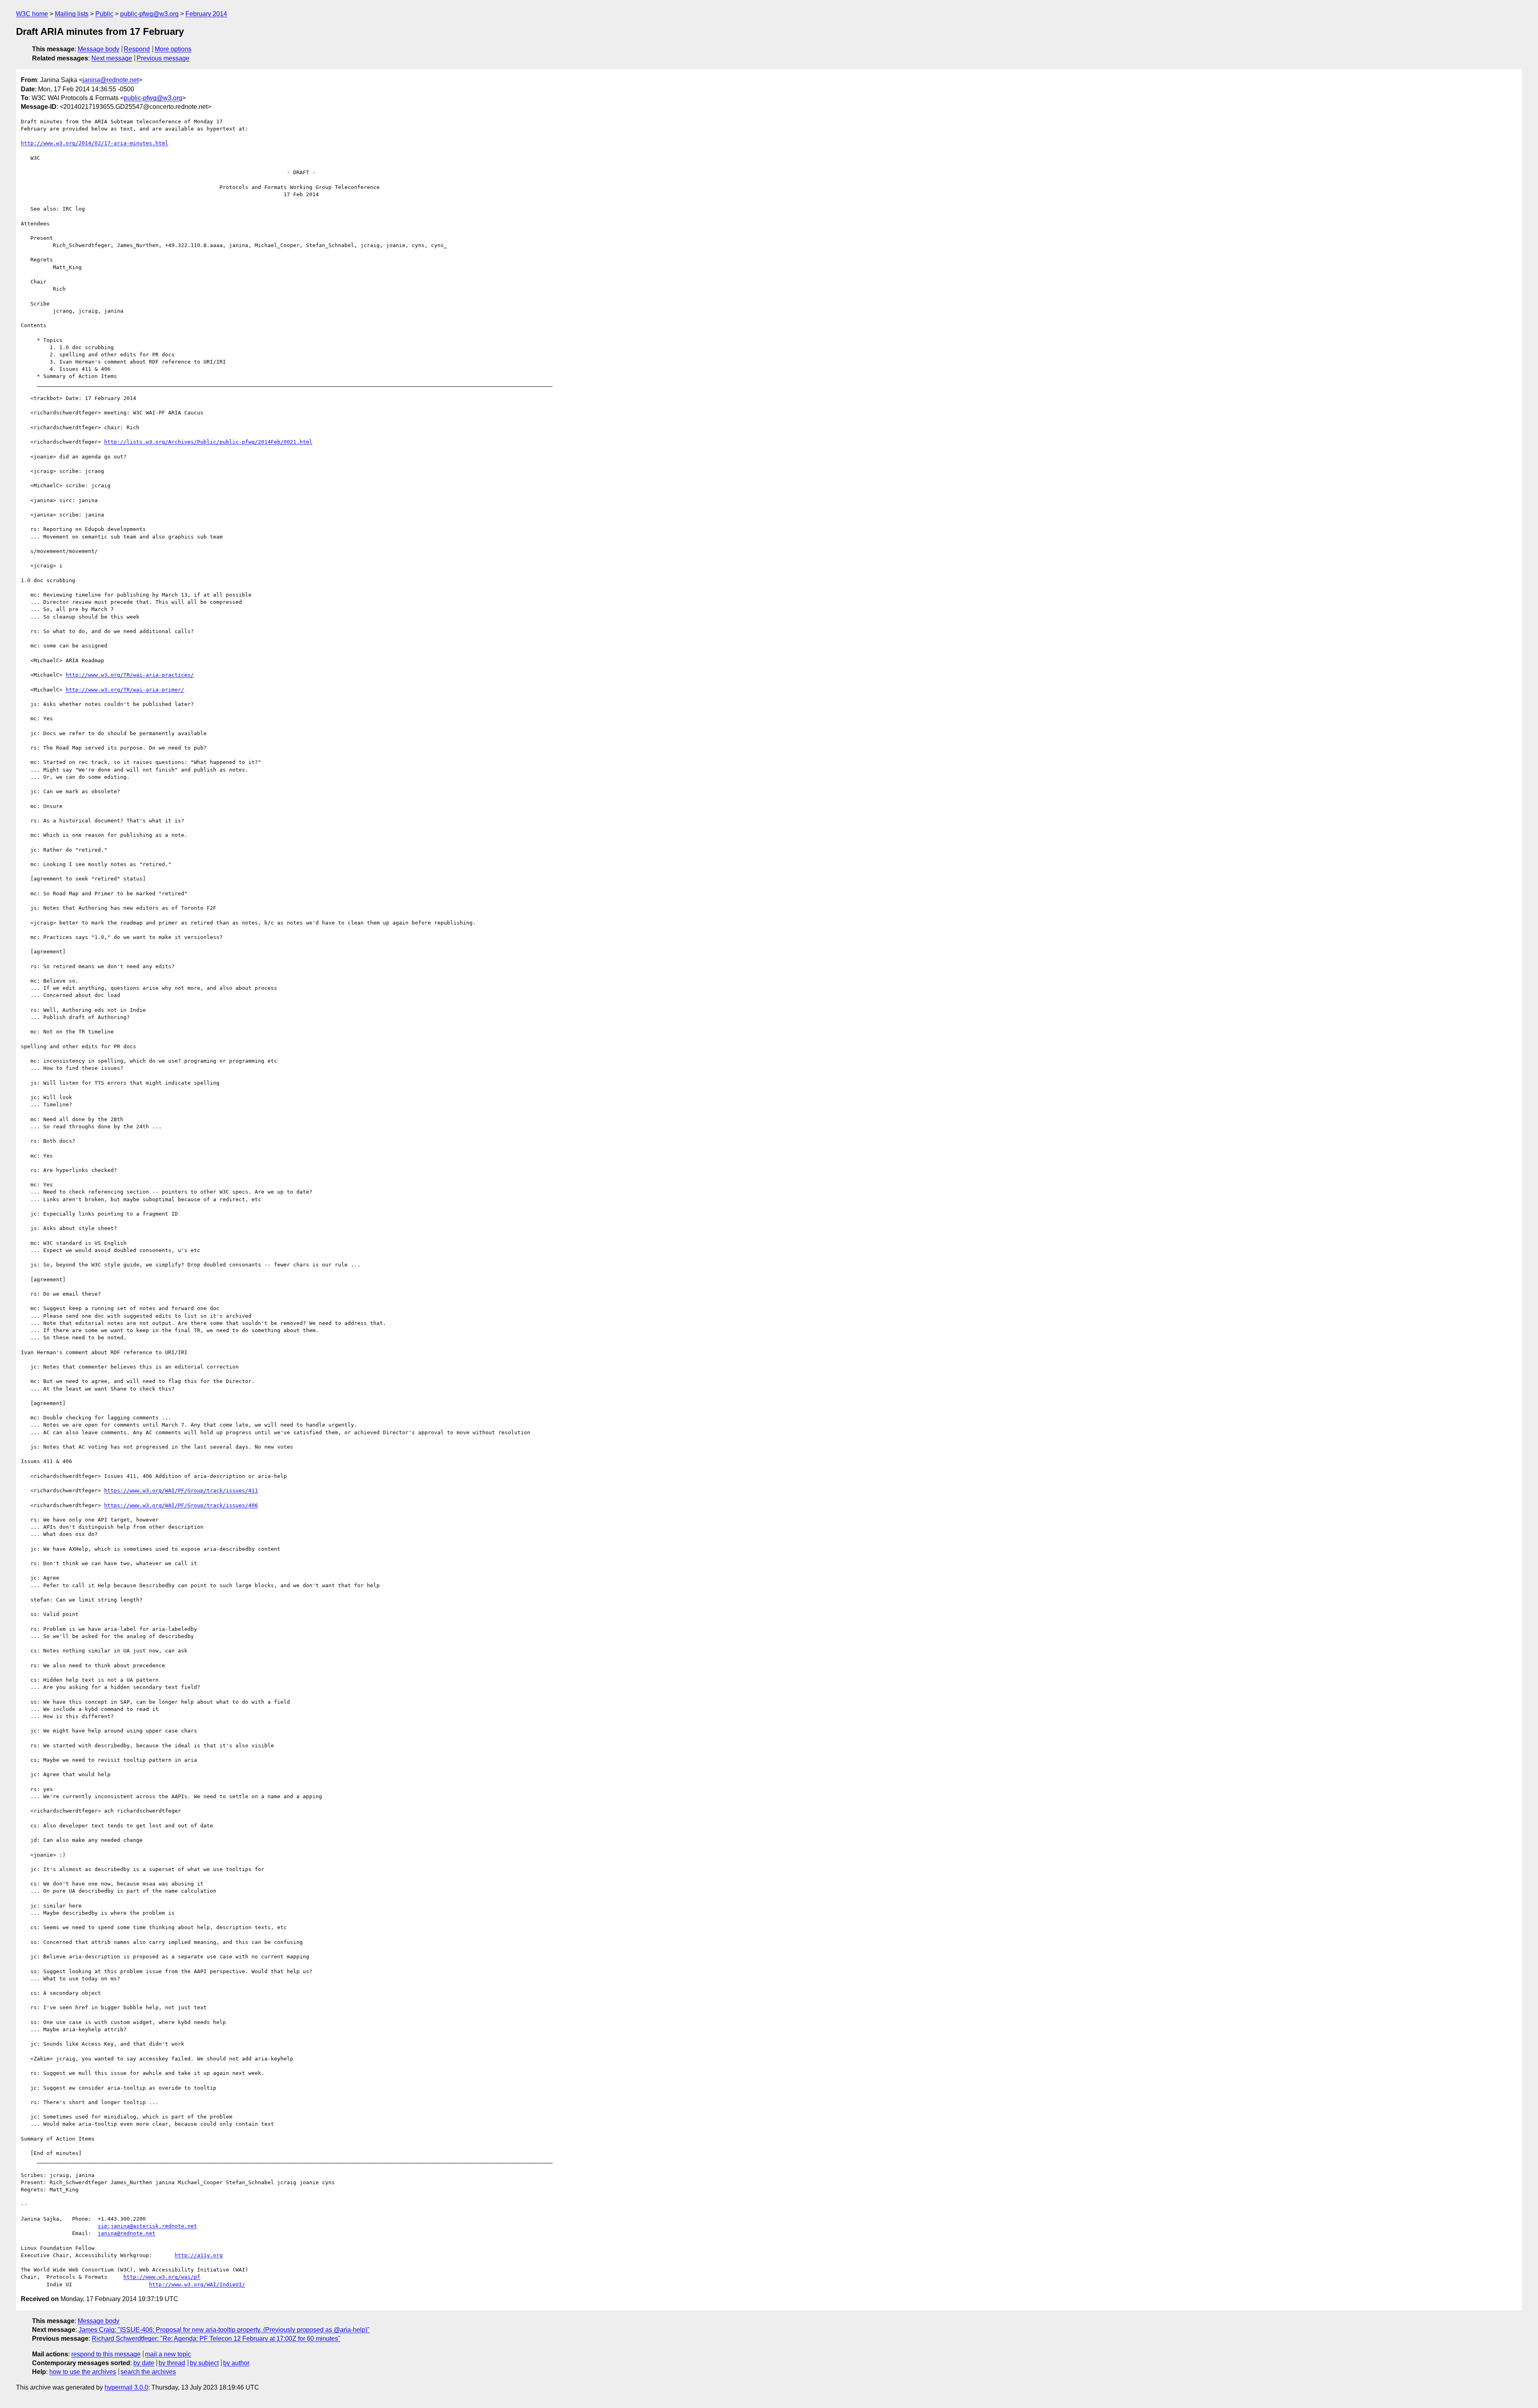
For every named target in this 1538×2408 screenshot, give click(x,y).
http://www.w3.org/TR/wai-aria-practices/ (130, 675)
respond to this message (106, 2354)
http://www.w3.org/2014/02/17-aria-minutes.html (95, 143)
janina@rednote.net (111, 80)
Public (104, 14)
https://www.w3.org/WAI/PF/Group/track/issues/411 (181, 1490)
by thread (172, 2363)
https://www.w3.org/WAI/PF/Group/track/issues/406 (181, 1505)
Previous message (163, 58)
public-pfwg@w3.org (149, 14)
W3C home (32, 14)
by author (236, 2363)
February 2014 (206, 14)
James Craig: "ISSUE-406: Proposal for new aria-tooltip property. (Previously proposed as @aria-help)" (224, 2330)
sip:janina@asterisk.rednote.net (147, 2226)
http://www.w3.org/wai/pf (162, 2277)
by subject (204, 2363)
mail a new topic (168, 2354)
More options (173, 49)
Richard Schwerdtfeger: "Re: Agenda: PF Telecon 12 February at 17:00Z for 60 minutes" (216, 2339)
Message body (99, 49)
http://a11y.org (199, 2255)
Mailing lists (72, 14)
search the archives (148, 2372)
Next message (112, 58)
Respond (137, 49)
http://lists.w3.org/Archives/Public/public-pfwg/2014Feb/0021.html (208, 442)
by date (144, 2363)
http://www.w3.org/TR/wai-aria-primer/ (125, 690)
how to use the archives (83, 2372)
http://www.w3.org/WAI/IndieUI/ (197, 2284)
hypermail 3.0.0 (126, 2387)
